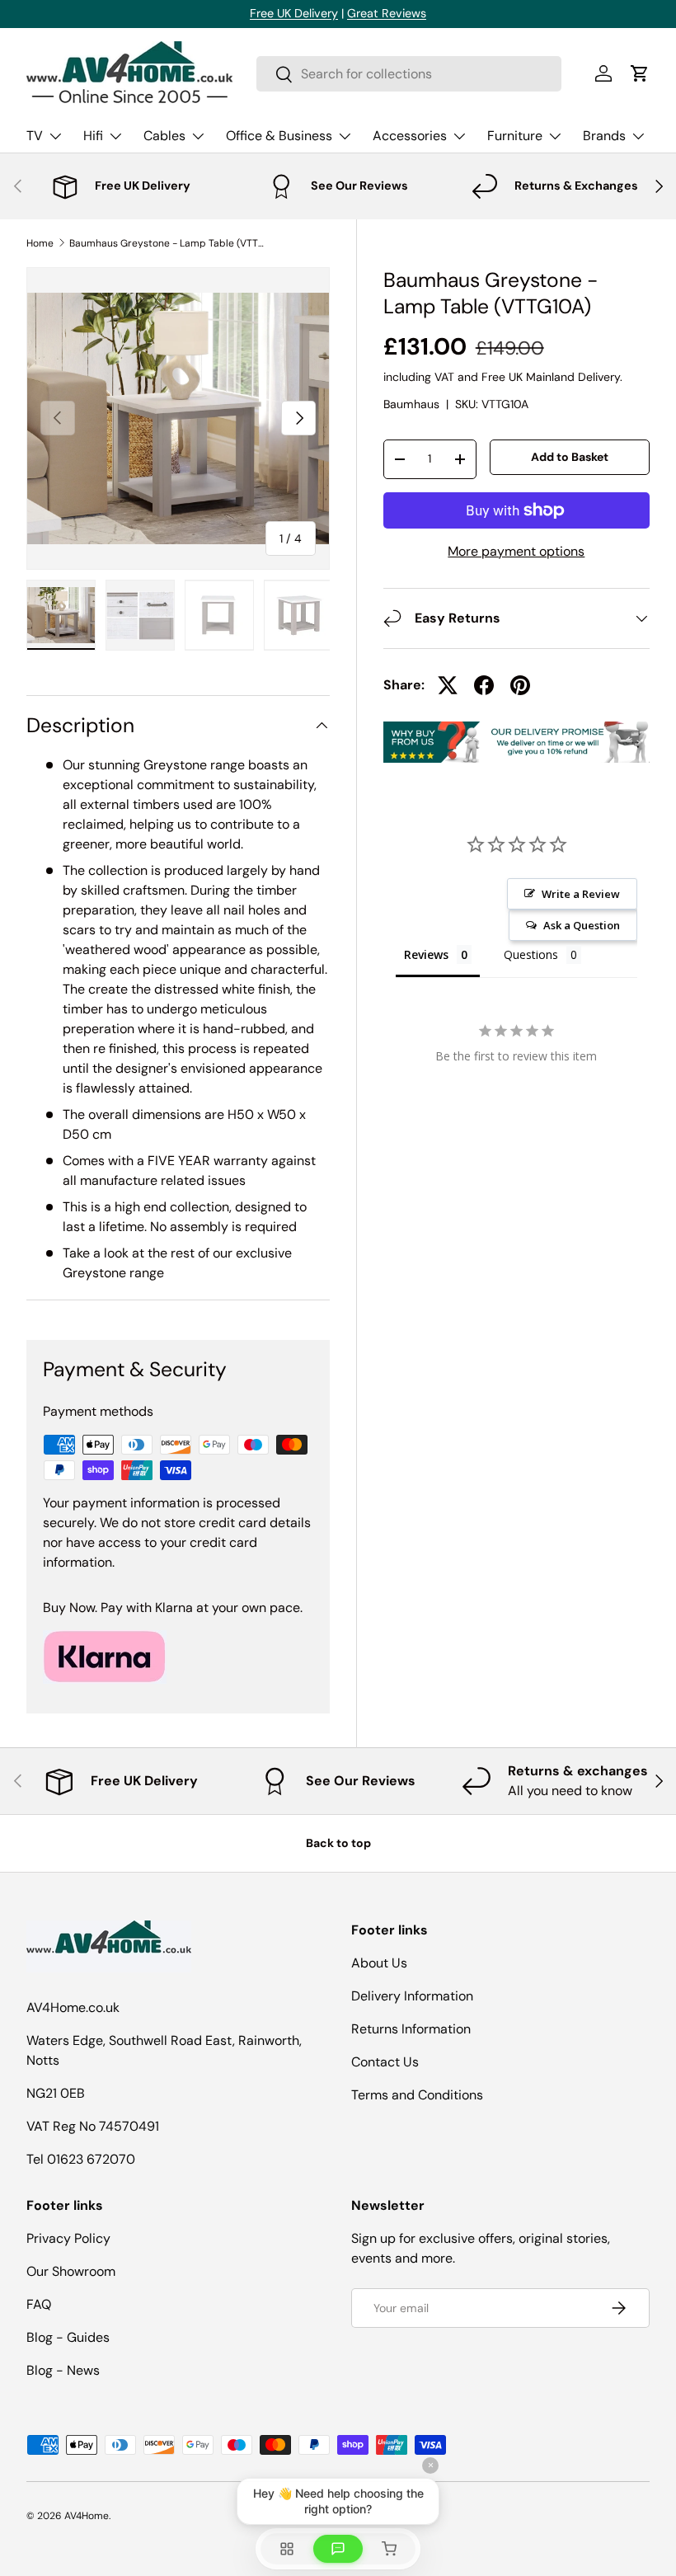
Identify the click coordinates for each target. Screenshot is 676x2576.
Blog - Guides (68, 2337)
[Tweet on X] (448, 685)
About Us (379, 1963)
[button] (640, 73)
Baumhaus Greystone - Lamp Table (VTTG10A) (168, 243)
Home (40, 243)
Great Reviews (387, 13)
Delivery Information (412, 1996)
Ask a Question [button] (582, 925)
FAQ (39, 2304)
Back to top (338, 1843)
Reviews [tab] (426, 954)
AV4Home (87, 2516)
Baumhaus (411, 404)
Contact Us (385, 2062)
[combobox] (409, 74)
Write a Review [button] (581, 894)
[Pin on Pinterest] (520, 685)
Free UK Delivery (294, 13)
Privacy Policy (68, 2238)
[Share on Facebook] (484, 685)
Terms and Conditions (417, 2095)
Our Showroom (71, 2271)
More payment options (516, 551)
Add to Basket (570, 457)
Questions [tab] (531, 954)
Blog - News (63, 2370)
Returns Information (411, 2029)
